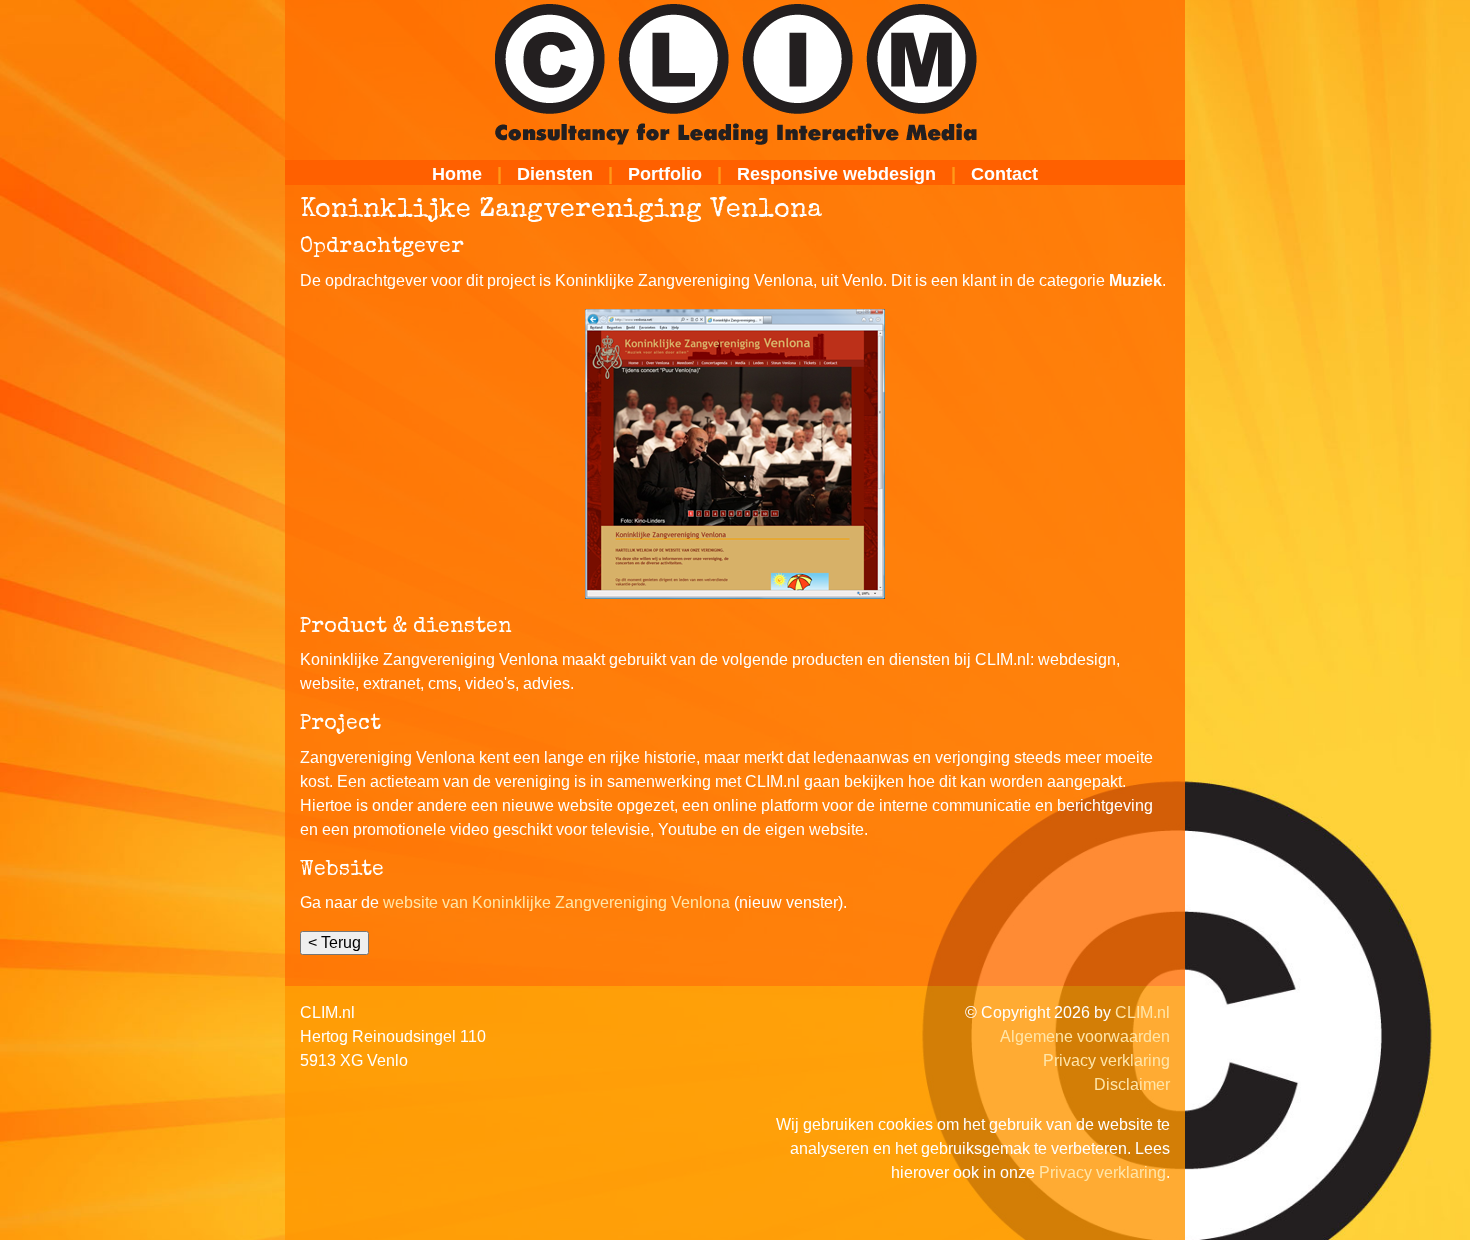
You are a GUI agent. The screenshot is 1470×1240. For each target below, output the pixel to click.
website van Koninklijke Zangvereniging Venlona (556, 902)
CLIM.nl (1142, 1012)
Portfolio (665, 174)
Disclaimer (1132, 1084)
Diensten (555, 174)
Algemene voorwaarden (1085, 1036)
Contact (1004, 174)
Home (457, 174)
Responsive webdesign (836, 174)
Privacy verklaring (1106, 1060)
